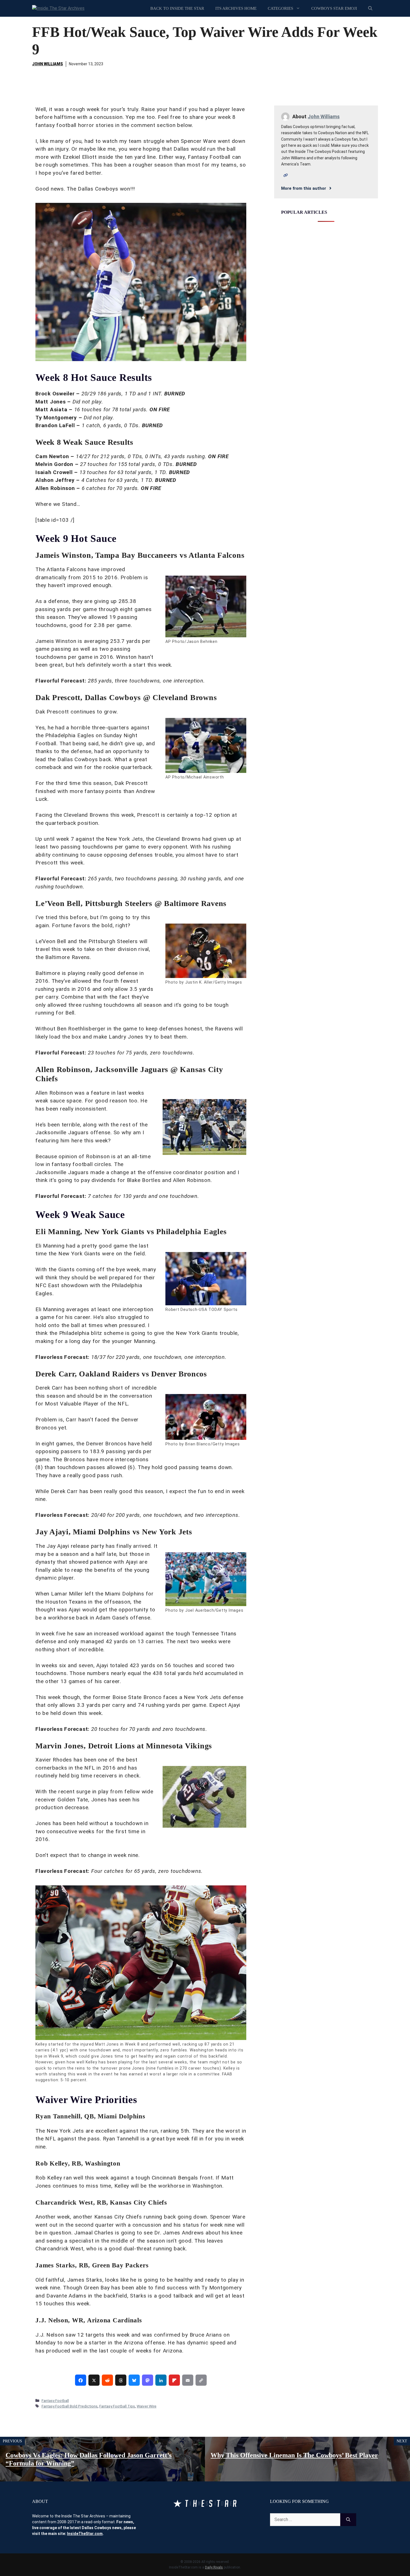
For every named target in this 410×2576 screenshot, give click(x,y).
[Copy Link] (201, 2380)
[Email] (188, 2380)
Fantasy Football (55, 2400)
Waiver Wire (147, 2406)
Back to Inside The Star (177, 8)
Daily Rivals (214, 2567)
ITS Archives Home (236, 8)
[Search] (348, 2520)
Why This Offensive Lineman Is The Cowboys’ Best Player (294, 2455)
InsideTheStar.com (85, 2534)
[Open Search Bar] (370, 8)
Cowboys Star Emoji (334, 8)
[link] (81, 2380)
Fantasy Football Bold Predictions (70, 2406)
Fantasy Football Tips (117, 2406)
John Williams (48, 64)
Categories (280, 8)
